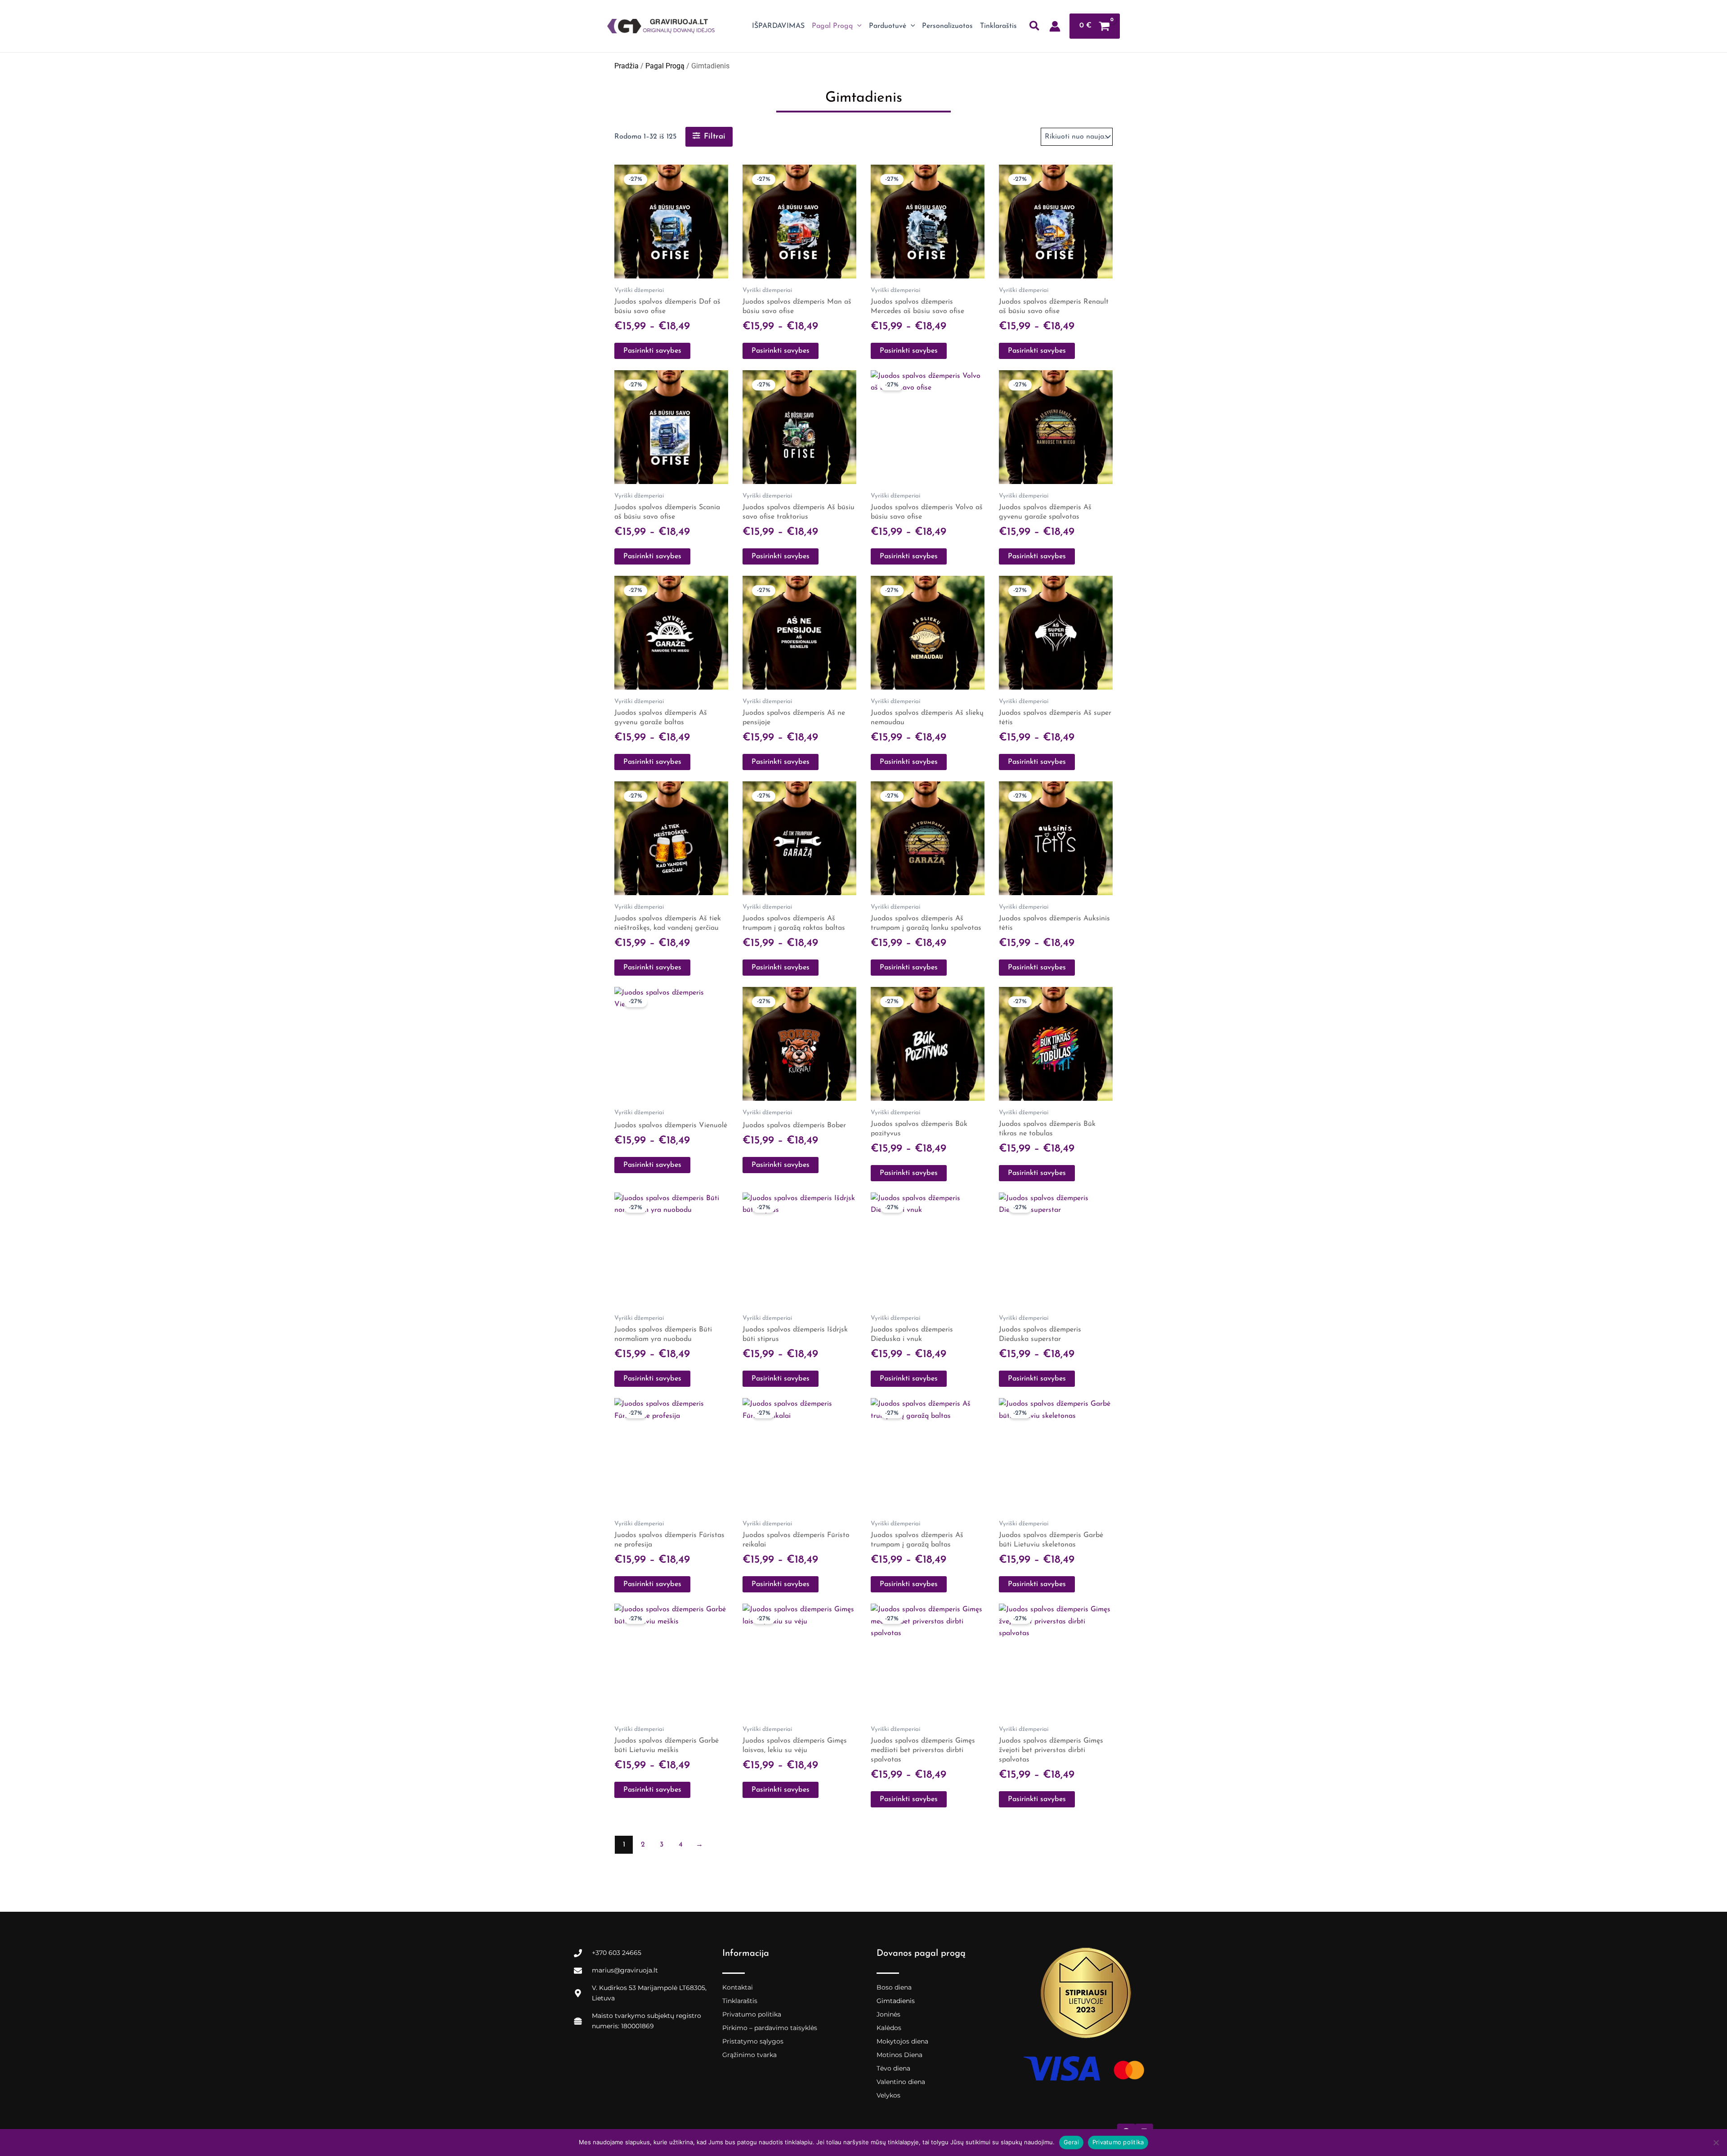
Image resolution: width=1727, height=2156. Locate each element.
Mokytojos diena (902, 2041)
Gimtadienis (896, 2001)
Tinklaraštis (740, 2001)
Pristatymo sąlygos (753, 2041)
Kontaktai (738, 1987)
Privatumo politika (752, 2014)
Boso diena (894, 1987)
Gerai (1071, 2142)
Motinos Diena (899, 2055)
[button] (857, 26)
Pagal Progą (665, 66)
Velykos (888, 2095)
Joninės (888, 2014)
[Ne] (1716, 2143)
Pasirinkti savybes (652, 351)
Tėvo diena (893, 2068)
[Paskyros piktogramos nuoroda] (1055, 26)
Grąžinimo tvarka (749, 2055)
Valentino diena (901, 2082)
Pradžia (626, 66)
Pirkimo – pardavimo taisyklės (770, 2028)
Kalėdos (889, 2028)
